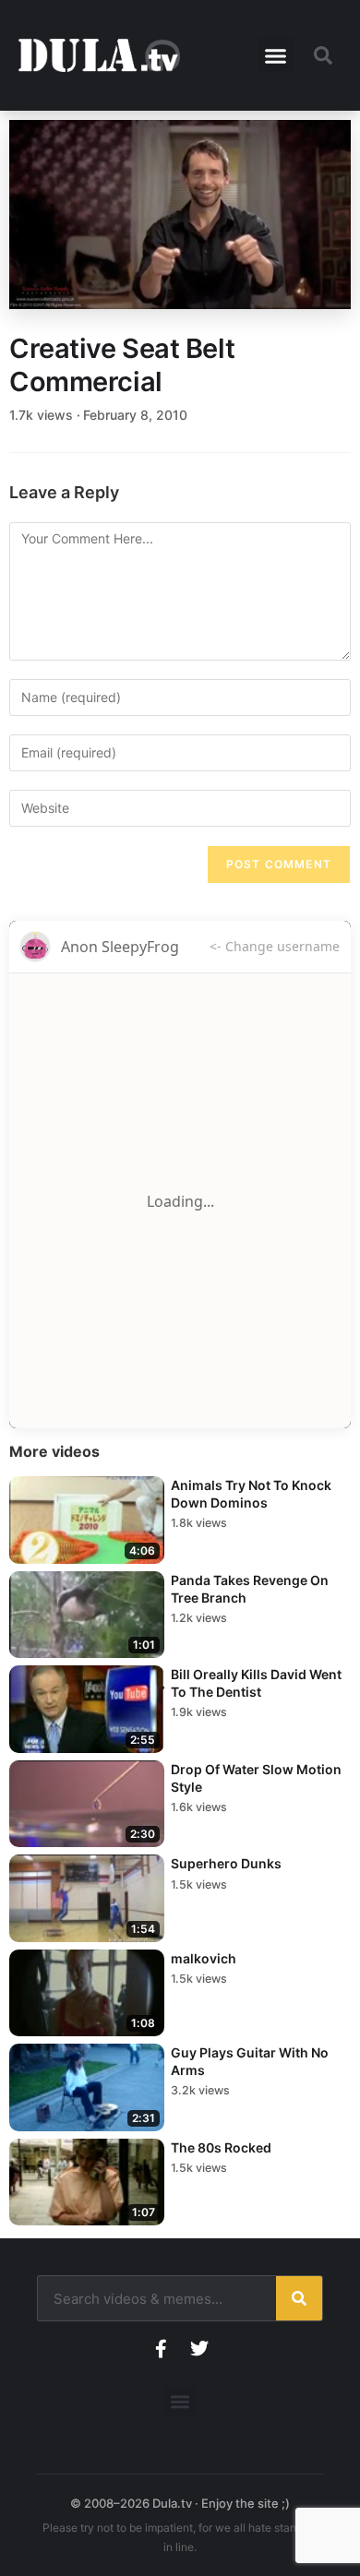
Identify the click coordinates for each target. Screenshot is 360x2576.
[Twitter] (199, 2349)
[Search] (299, 2298)
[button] (276, 55)
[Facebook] (161, 2349)
